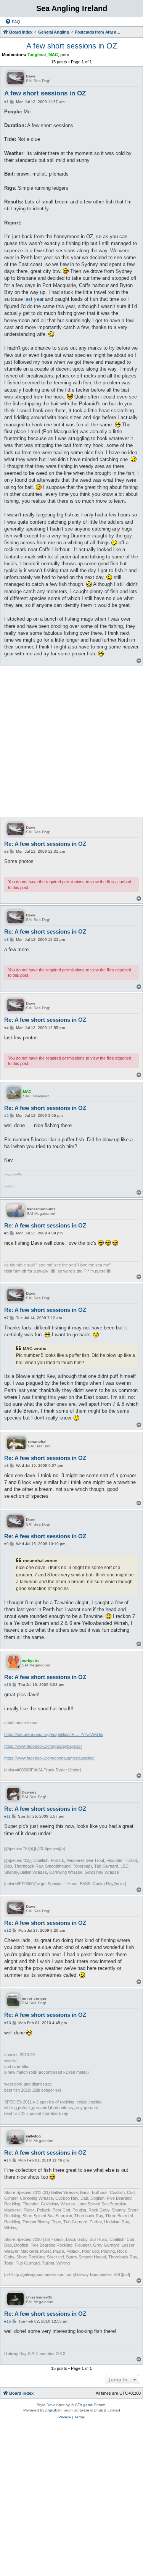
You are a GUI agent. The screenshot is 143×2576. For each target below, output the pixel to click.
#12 (8, 1930)
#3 (6, 940)
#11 (7, 1816)
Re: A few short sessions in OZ (45, 844)
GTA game (84, 2405)
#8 (6, 1465)
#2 (6, 851)
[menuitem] (13, 22)
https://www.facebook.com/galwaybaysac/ (43, 1746)
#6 (6, 1233)
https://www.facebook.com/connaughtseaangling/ (49, 1758)
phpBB (51, 2410)
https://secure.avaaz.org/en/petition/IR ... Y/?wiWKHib (54, 1734)
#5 (6, 1115)
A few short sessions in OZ (72, 46)
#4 (6, 1028)
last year (34, 299)
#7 (6, 1318)
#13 (8, 2023)
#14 (8, 2160)
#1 (6, 102)
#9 (6, 1544)
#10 (8, 1685)
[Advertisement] (71, 741)
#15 (8, 2321)
